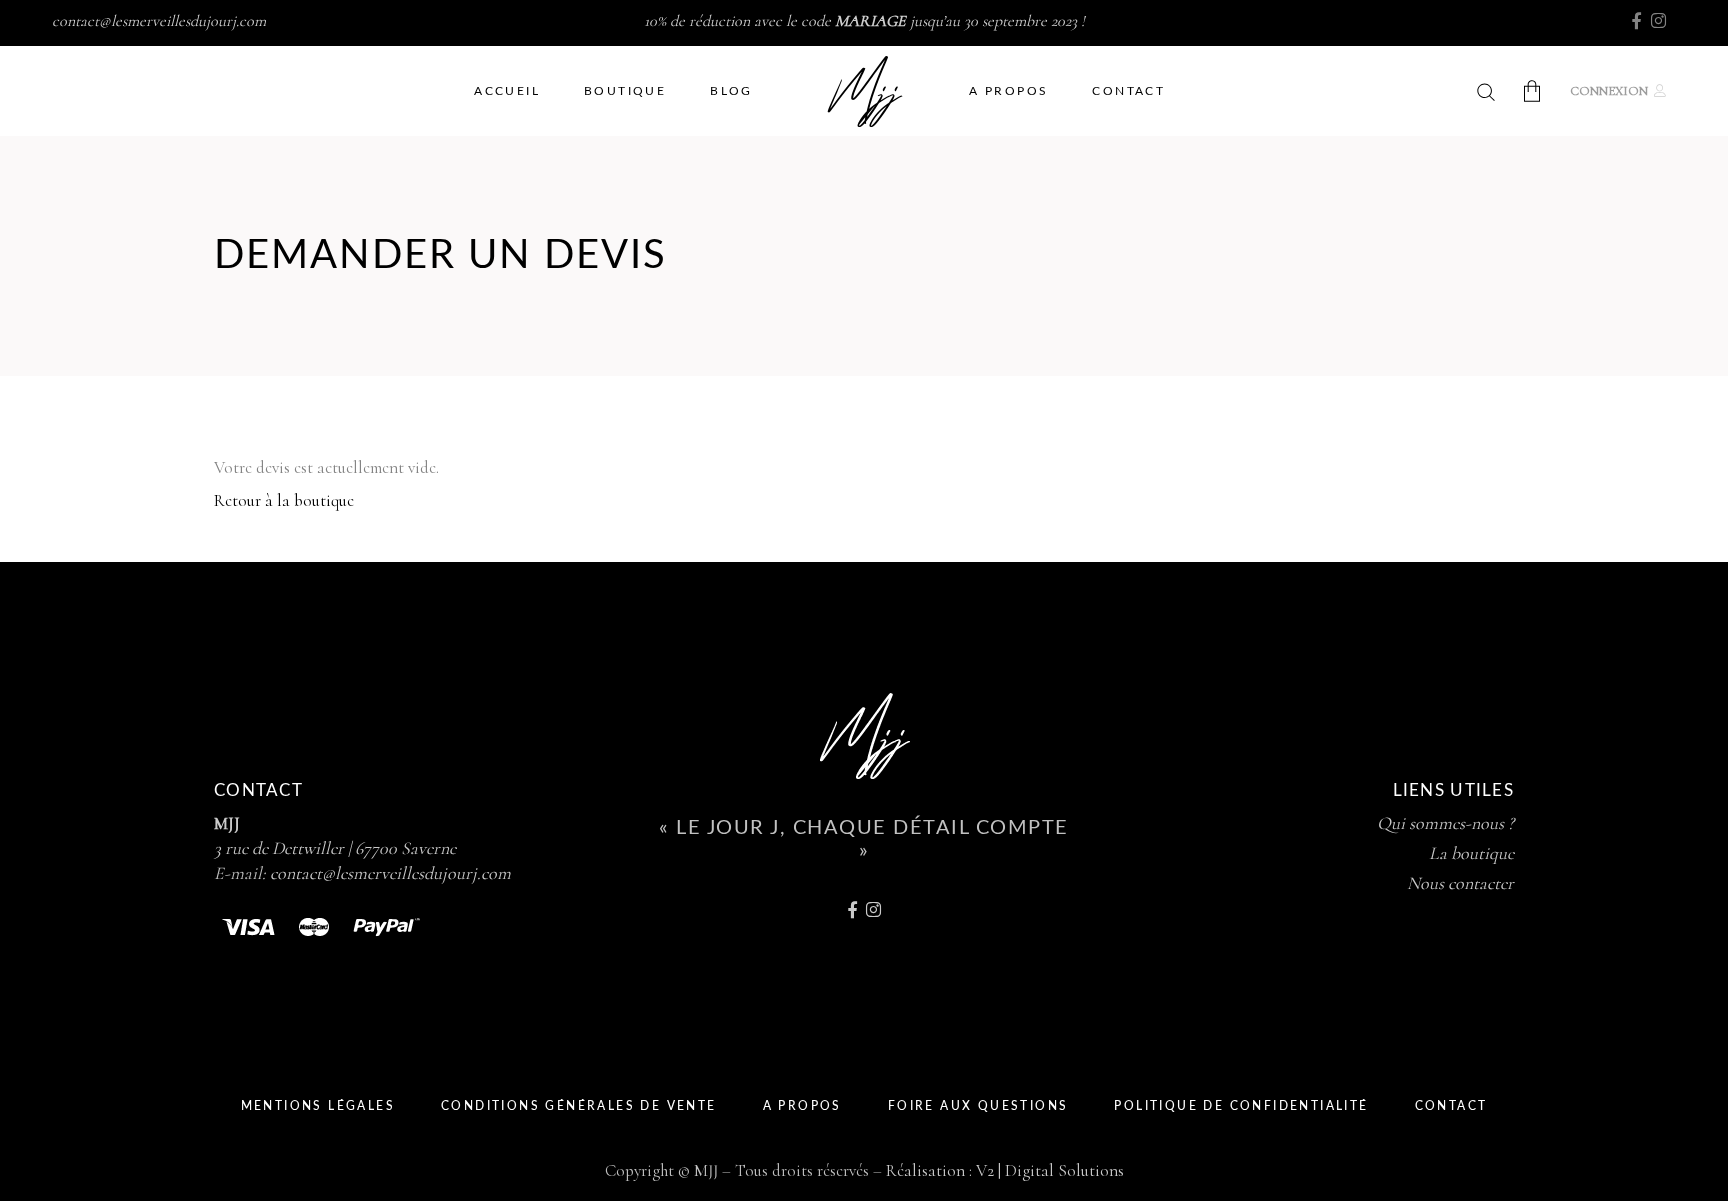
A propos (802, 1106)
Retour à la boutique (284, 500)
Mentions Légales (318, 1106)
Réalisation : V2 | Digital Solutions (1005, 1170)
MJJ (227, 823)
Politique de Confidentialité (1241, 1106)
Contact (1451, 1106)
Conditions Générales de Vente (579, 1106)
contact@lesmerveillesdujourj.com (159, 21)
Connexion (1609, 91)
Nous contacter (1460, 883)
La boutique (1471, 853)
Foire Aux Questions (978, 1106)
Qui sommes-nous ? (1445, 823)
